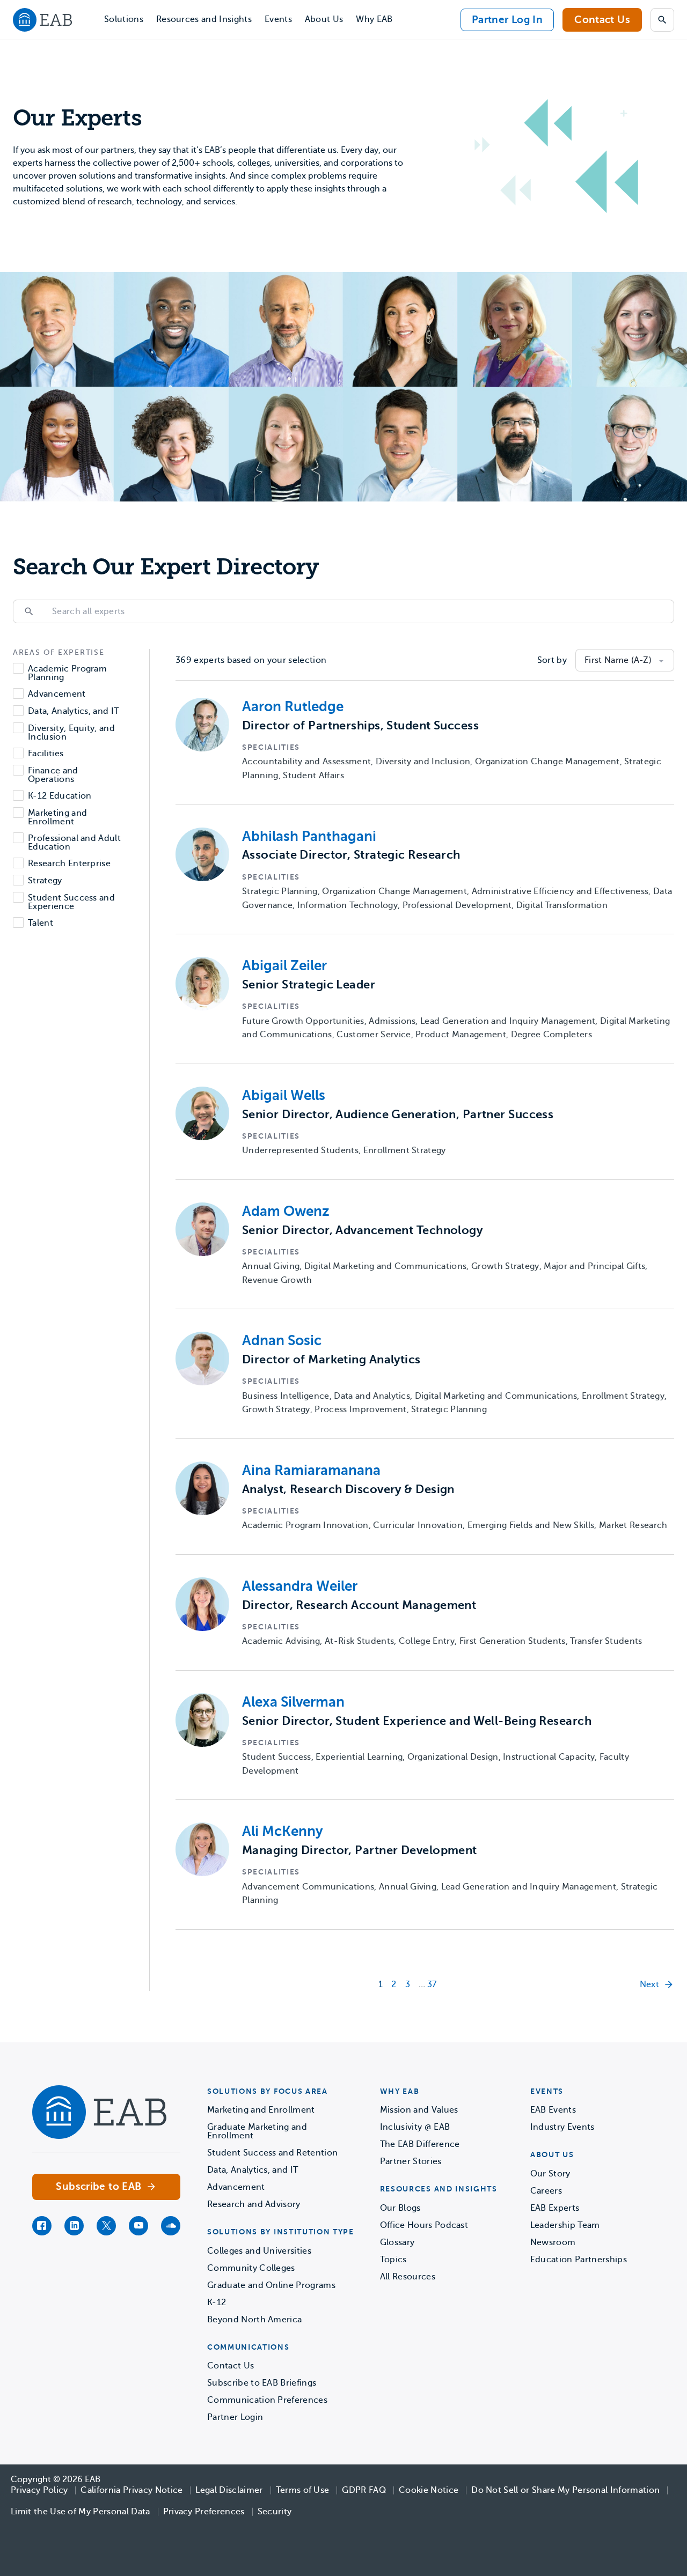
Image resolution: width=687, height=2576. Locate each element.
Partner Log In (507, 20)
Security (275, 2512)
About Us (324, 19)
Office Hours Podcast (424, 2225)
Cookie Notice (429, 2490)
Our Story (550, 2174)
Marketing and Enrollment (57, 817)
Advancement (57, 694)
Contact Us (602, 20)
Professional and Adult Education (74, 843)
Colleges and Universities (259, 2251)
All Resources (408, 2277)
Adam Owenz (286, 1211)
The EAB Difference (420, 2144)
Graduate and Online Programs (271, 2285)
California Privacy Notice (131, 2490)
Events (278, 19)
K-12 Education (60, 796)
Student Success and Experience (71, 902)
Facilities (46, 754)
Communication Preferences (267, 2400)
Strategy (45, 881)
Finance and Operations (53, 775)
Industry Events (562, 2127)
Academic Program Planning (67, 673)
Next (649, 1984)
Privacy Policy (39, 2490)
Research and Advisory (254, 2204)
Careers (546, 2191)
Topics (393, 2260)
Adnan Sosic (282, 1341)
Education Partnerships (579, 2260)
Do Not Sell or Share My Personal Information (565, 2490)
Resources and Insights (204, 19)
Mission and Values (419, 2110)
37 (432, 1984)
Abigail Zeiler (284, 966)
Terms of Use (303, 2490)
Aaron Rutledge (293, 707)
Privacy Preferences (204, 2512)
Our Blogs (400, 2208)
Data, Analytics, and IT (73, 711)
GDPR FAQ (364, 2490)
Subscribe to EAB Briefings (262, 2383)
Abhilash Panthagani (309, 836)
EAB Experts (555, 2208)
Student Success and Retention (272, 2153)
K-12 (217, 2302)
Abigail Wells (284, 1095)
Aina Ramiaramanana (311, 1470)
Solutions (124, 19)
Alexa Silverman (293, 1702)
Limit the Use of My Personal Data (81, 2512)
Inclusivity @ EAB (415, 2127)
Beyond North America (254, 2320)
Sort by (552, 660)
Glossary (397, 2242)
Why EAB (374, 19)
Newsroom (553, 2242)
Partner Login (235, 2417)
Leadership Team (565, 2225)
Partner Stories (411, 2161)
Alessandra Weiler (300, 1586)
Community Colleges (251, 2268)
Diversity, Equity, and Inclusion (71, 733)
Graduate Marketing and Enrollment (257, 2131)
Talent (41, 923)
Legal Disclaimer (229, 2490)
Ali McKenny (283, 1831)
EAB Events (553, 2110)
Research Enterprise (69, 864)
